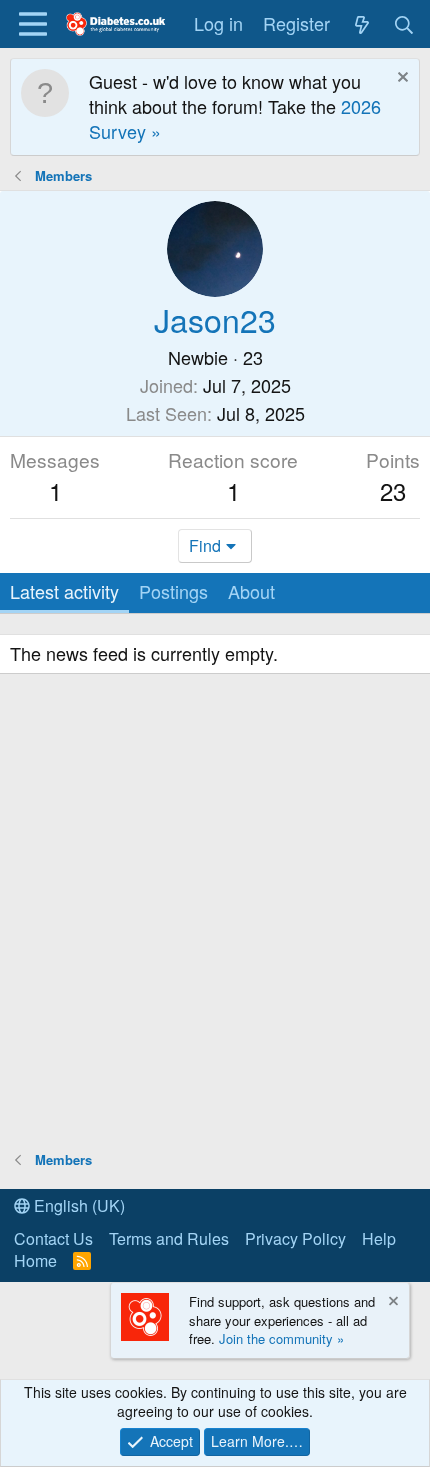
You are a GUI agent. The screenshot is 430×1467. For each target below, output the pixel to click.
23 (393, 490)
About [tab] (251, 591)
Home (35, 1260)
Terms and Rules (169, 1238)
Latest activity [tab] (64, 591)
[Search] (404, 23)
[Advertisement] (215, 915)
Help (379, 1238)
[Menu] (32, 24)
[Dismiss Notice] (400, 79)
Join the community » (281, 1338)
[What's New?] (361, 23)
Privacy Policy (295, 1238)
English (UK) (77, 1205)
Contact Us (53, 1238)
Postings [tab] (173, 591)
